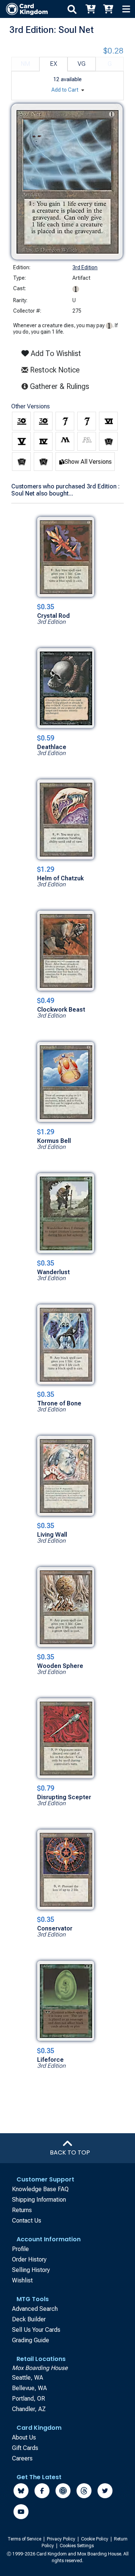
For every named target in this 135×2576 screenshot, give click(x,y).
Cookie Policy (95, 2539)
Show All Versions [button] (88, 462)
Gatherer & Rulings (61, 386)
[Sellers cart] (108, 9)
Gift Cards (25, 2448)
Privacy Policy (62, 2539)
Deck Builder (29, 2319)
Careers (22, 2458)
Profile (20, 2249)
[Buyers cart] (90, 9)
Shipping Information (39, 2200)
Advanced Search (35, 2309)
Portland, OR (28, 2399)
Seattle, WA (28, 2378)
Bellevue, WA (29, 2388)
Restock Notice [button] (54, 370)
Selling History (31, 2270)
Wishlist (22, 2280)
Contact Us (27, 2221)
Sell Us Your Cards (36, 2330)
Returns (22, 2210)
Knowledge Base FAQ (40, 2189)
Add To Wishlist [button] (55, 353)
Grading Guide (31, 2340)
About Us (24, 2437)
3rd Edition (85, 267)
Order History (29, 2259)
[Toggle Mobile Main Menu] (126, 9)
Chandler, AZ (29, 2409)
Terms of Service (25, 2539)
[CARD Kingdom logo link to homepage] (24, 9)
